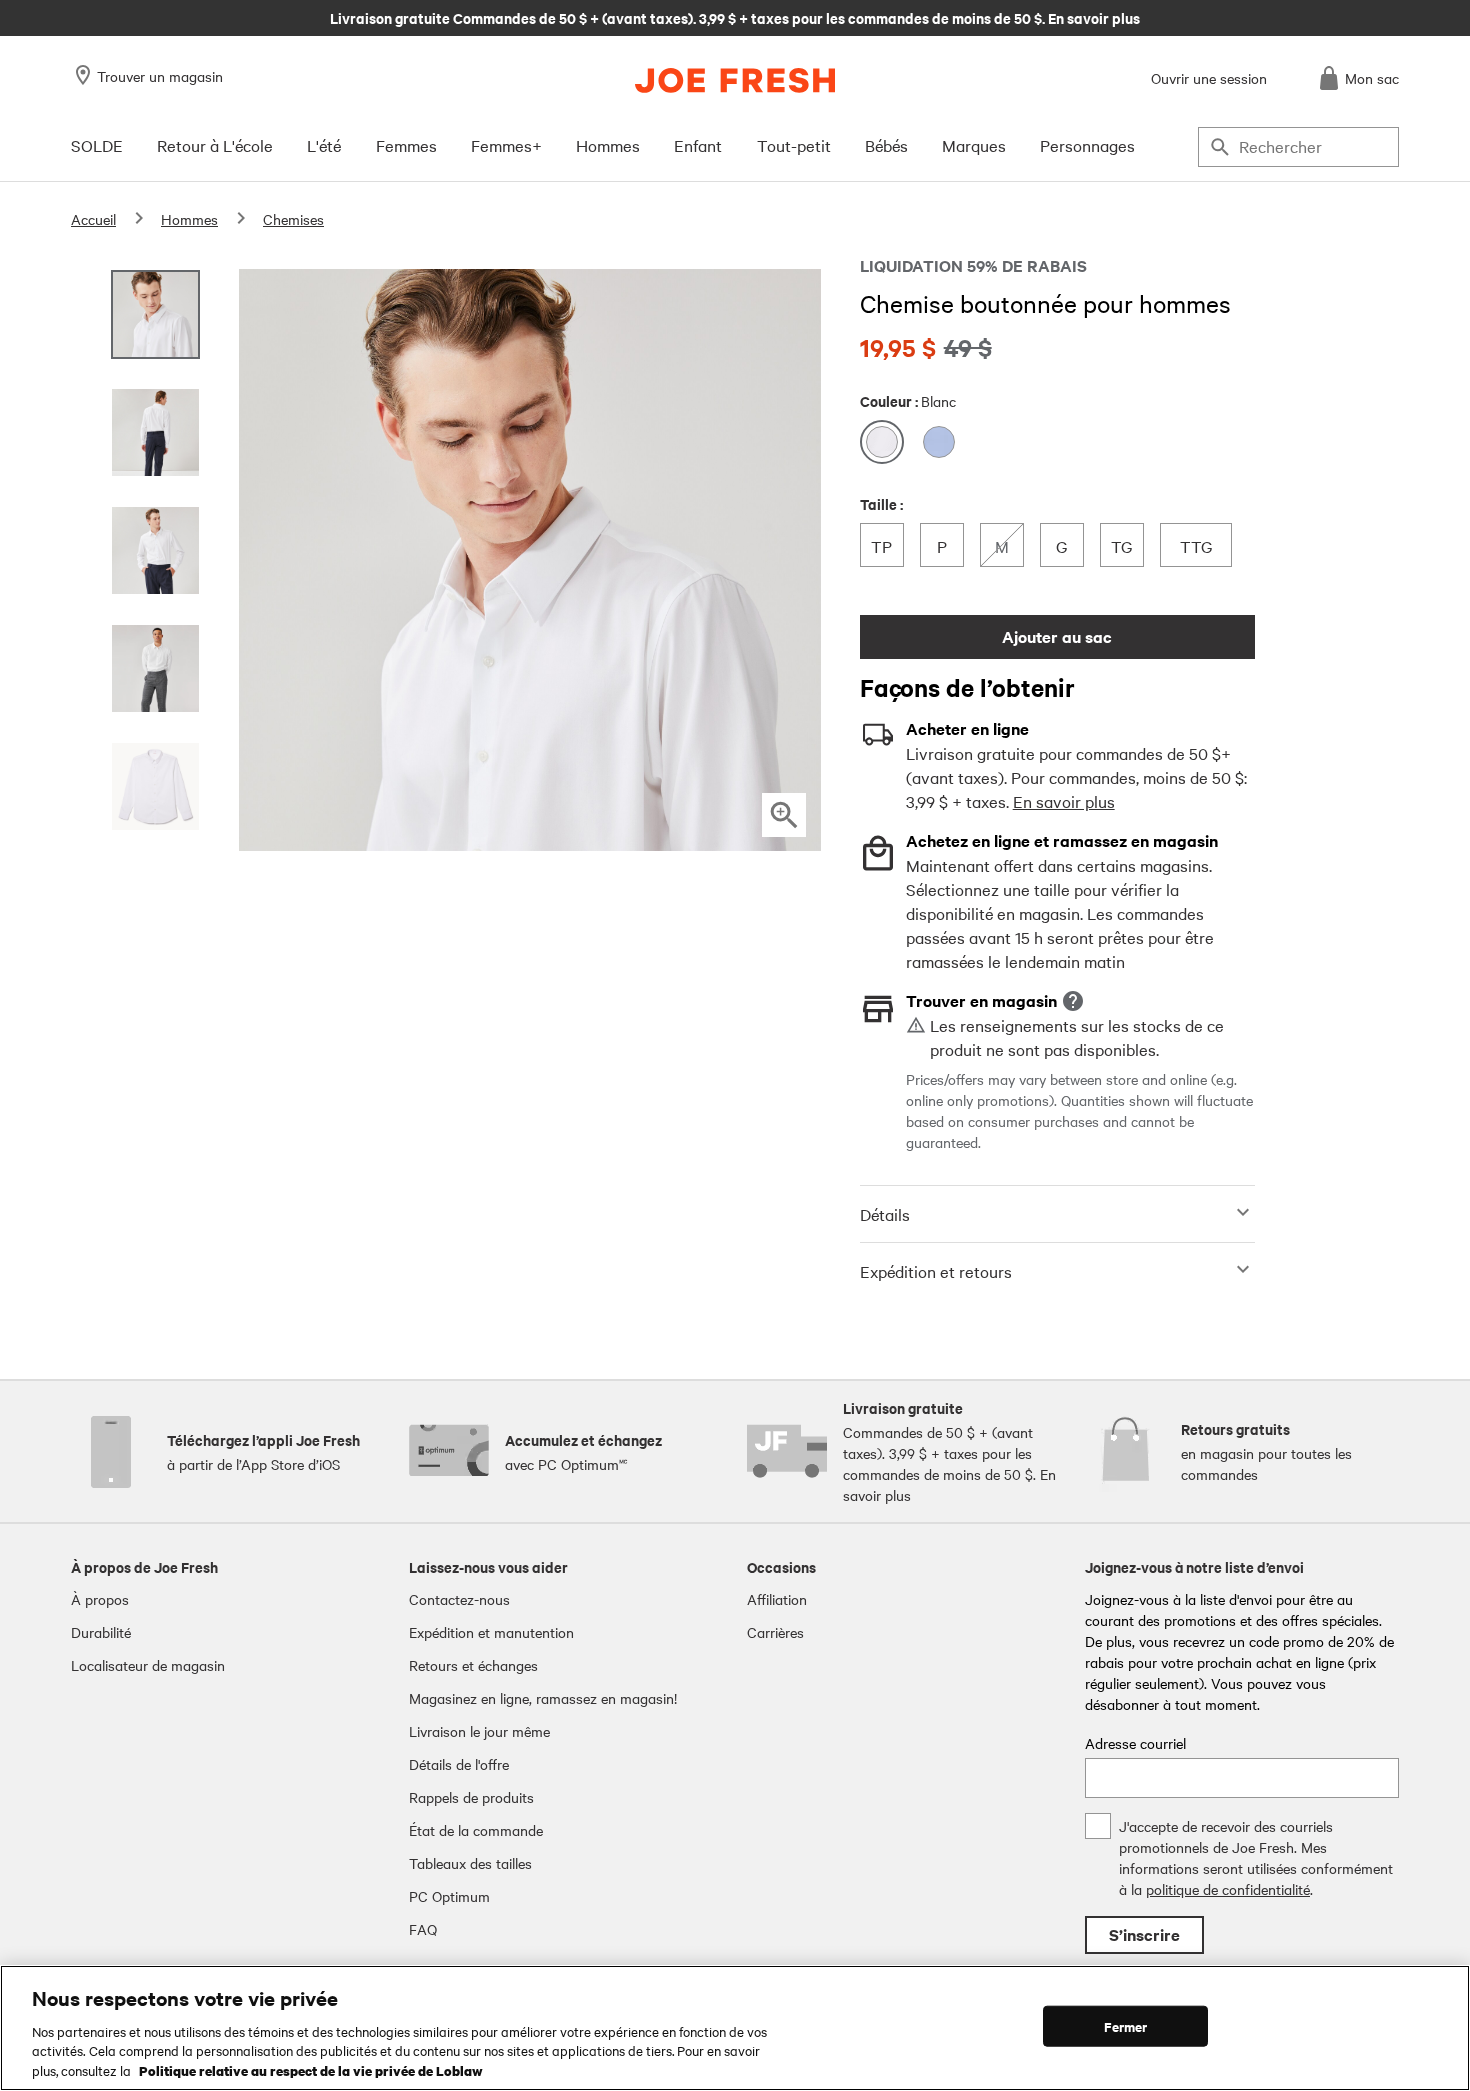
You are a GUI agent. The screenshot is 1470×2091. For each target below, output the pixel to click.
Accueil (93, 219)
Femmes (406, 145)
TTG (1199, 545)
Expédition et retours (936, 1271)
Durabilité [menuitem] (101, 1632)
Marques (974, 145)
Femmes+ (506, 145)
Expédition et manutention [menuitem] (491, 1632)
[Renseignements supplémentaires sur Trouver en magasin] (1073, 1001)
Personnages (1087, 145)
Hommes (608, 145)
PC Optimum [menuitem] (449, 1896)
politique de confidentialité (1228, 1889)
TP (887, 545)
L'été (324, 145)
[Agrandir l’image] (784, 815)
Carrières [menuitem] (775, 1632)
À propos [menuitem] (100, 1599)
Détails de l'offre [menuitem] (459, 1764)
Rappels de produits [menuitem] (471, 1797)
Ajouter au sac (1057, 636)
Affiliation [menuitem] (777, 1599)
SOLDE (97, 145)
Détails (885, 1214)
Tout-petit (794, 145)
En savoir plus (1064, 801)
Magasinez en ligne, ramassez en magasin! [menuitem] (543, 1698)
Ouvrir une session (1209, 78)
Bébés (886, 145)
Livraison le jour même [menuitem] (479, 1731)
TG (1127, 545)
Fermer (1126, 2026)
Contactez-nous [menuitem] (459, 1599)
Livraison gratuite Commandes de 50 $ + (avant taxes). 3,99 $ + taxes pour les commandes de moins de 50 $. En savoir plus (735, 17)
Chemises (293, 219)
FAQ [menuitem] (423, 1929)
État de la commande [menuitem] (476, 1830)
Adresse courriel (1135, 1743)
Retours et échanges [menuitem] (473, 1665)
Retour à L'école (215, 145)
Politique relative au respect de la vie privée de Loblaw (311, 2070)
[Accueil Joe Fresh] (735, 80)
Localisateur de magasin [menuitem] (148, 1665)
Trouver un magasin (160, 76)
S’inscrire (1144, 1934)
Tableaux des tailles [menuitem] (470, 1863)
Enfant (698, 145)
